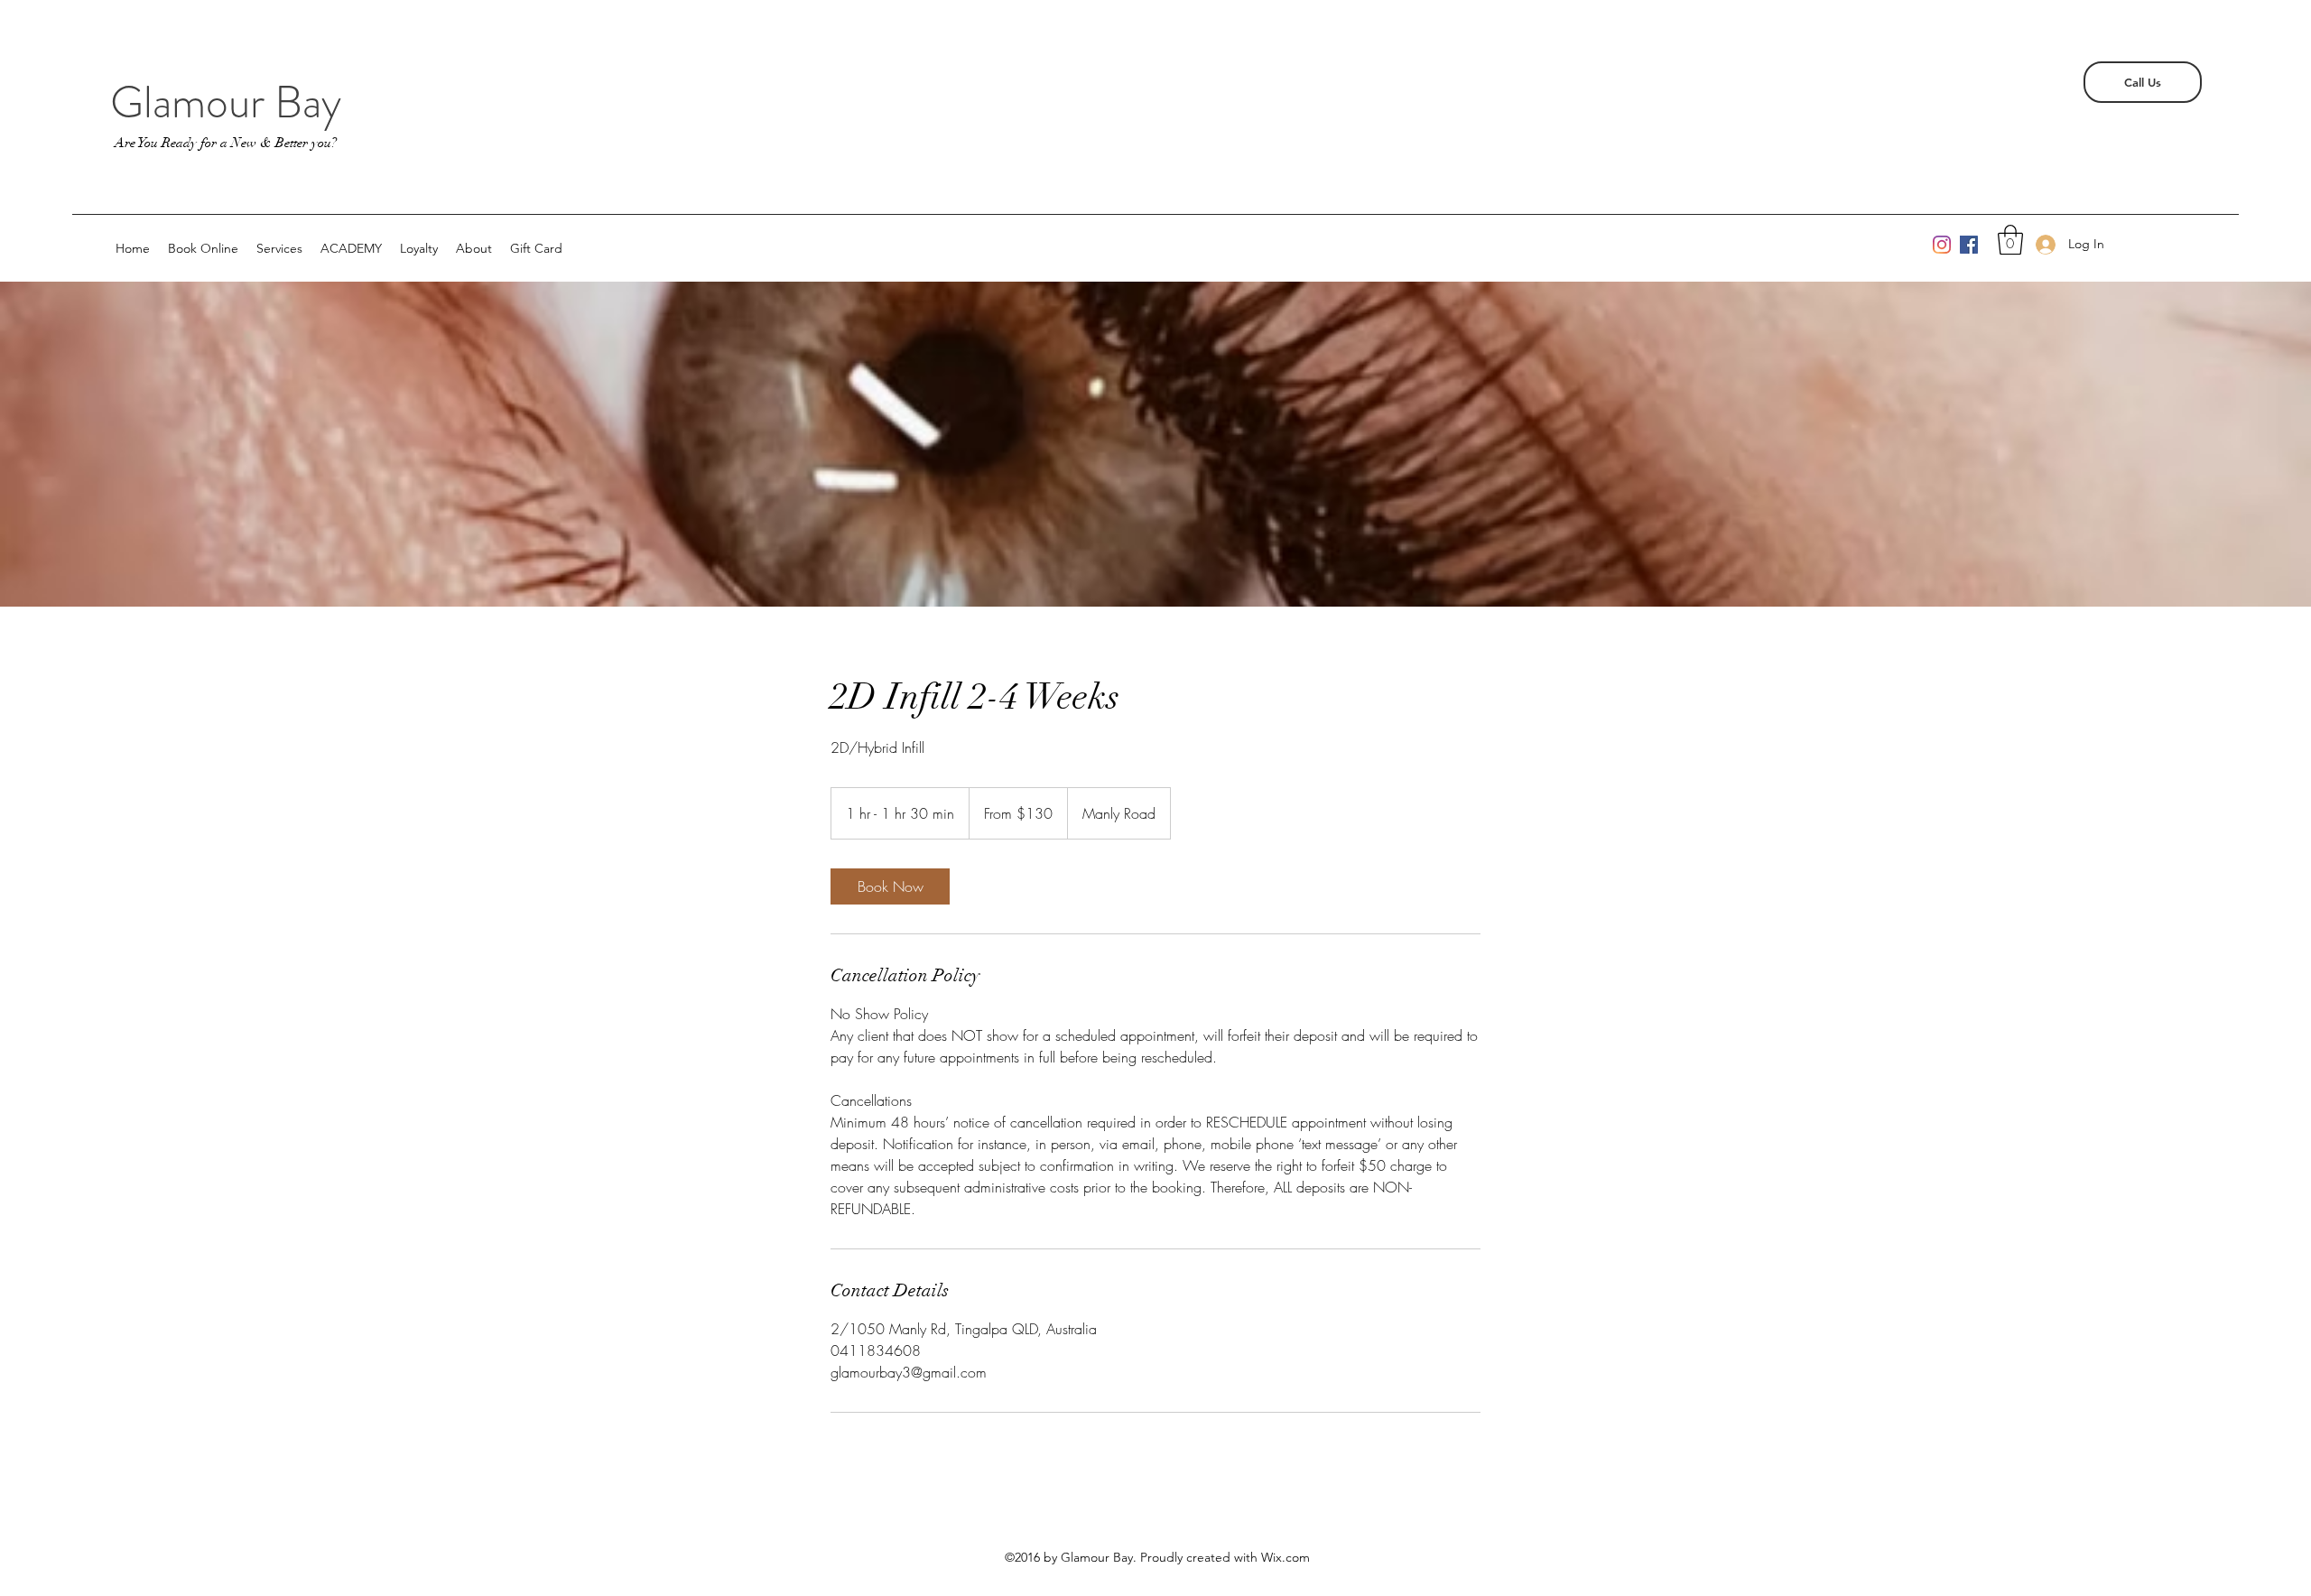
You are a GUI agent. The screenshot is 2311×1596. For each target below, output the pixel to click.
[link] (890, 886)
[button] (2010, 240)
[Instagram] (1942, 245)
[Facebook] (1969, 245)
